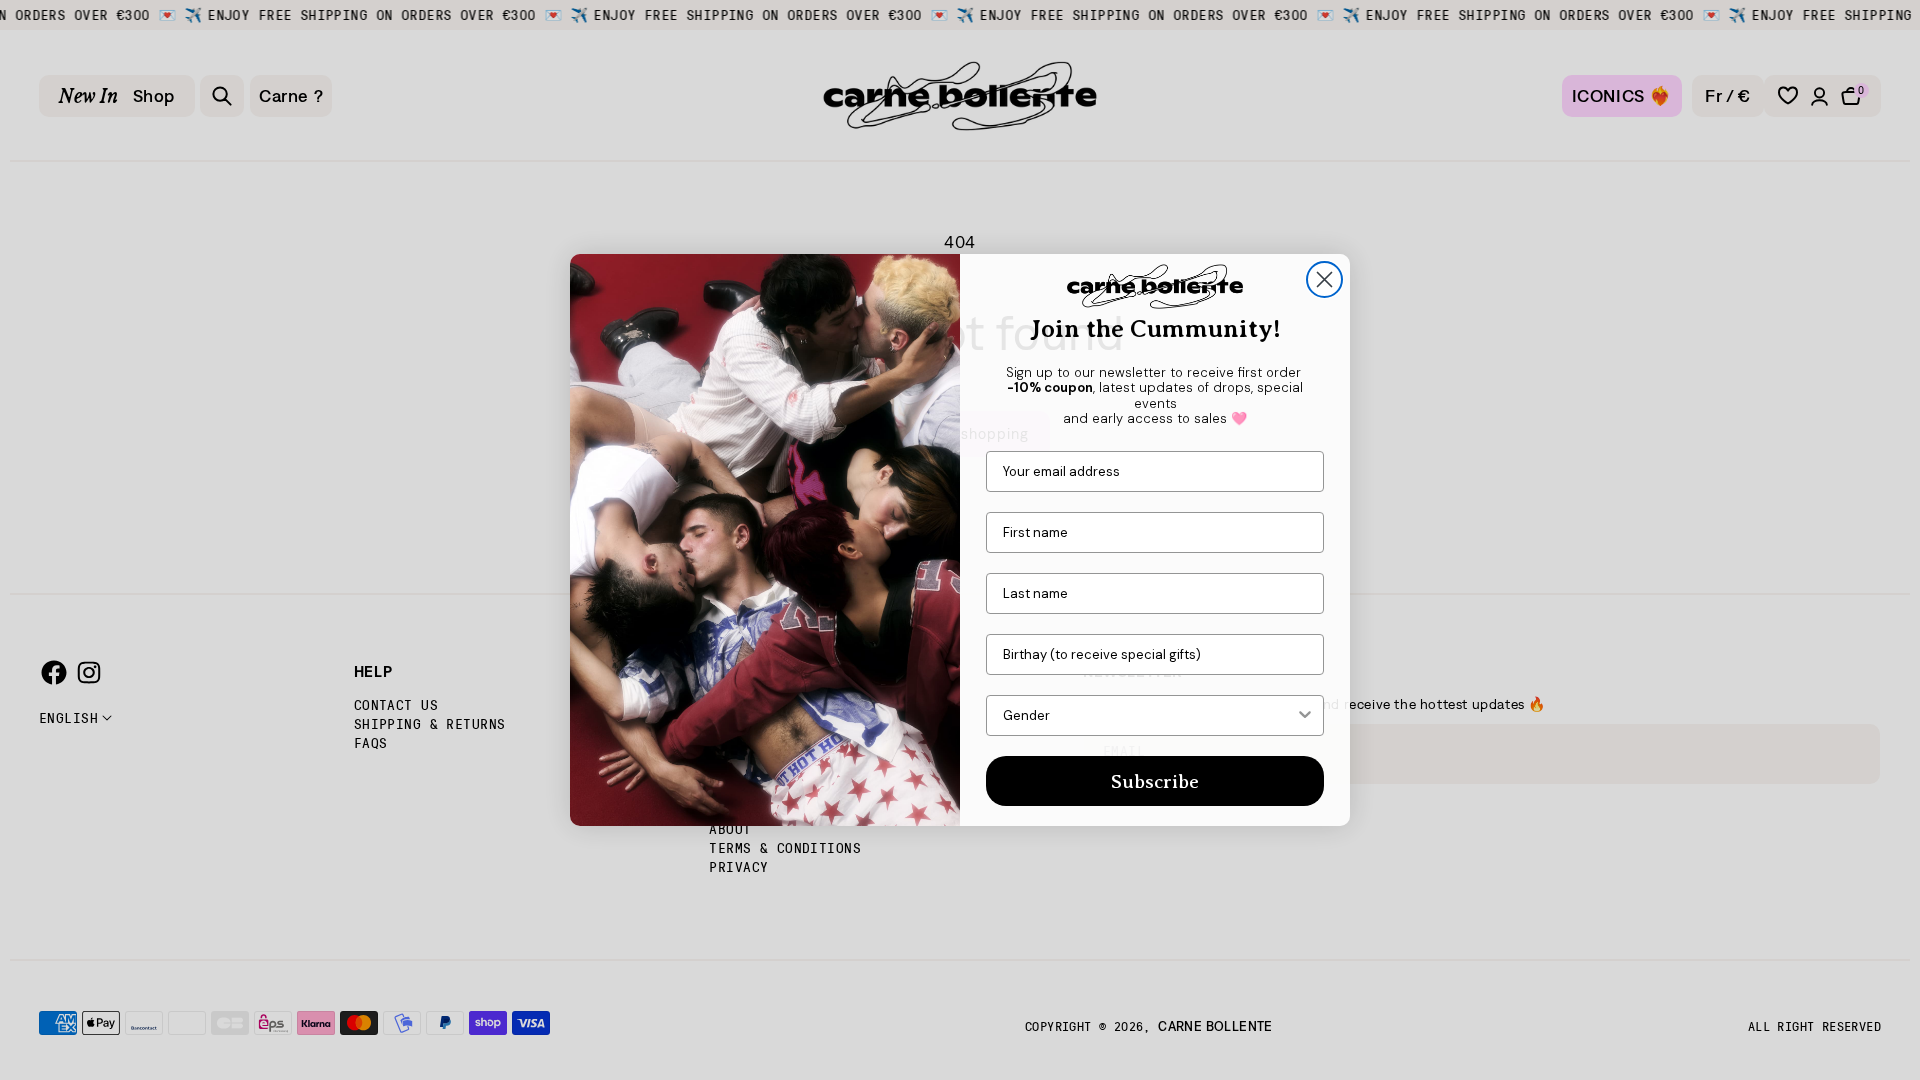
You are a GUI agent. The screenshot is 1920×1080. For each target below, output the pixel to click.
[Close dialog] (1324, 279)
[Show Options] (1305, 715)
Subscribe (1155, 781)
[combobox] (1149, 715)
